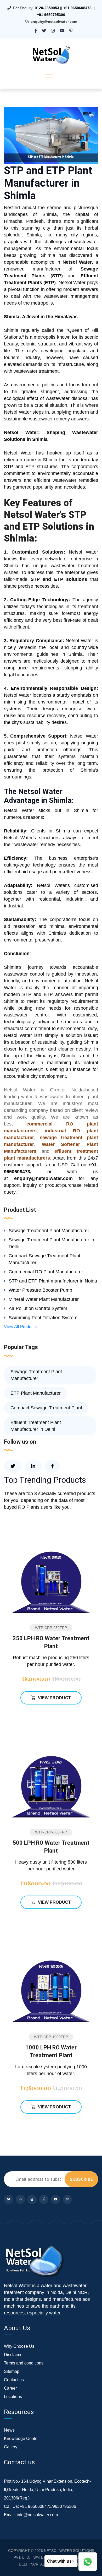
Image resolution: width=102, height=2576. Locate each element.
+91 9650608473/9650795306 (48, 2506)
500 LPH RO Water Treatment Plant (51, 1847)
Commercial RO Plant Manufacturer (46, 1272)
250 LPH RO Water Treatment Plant (51, 1642)
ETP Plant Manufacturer (36, 1393)
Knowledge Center (21, 2439)
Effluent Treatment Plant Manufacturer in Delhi (36, 1426)
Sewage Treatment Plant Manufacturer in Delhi (51, 1243)
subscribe (81, 2179)
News (9, 2430)
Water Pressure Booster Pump (40, 1290)
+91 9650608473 (77, 8)
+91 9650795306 (51, 15)
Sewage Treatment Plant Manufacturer (49, 1231)
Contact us (14, 2380)
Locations (13, 2397)
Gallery (11, 2447)
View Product (54, 1698)
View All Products (20, 1327)
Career (10, 2388)
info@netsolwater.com (37, 2515)
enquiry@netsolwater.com (54, 21)
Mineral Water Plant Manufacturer (44, 1299)
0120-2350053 (47, 8)
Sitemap (12, 2371)
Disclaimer (14, 2355)
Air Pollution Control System (38, 1308)
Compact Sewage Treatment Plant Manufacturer (44, 1259)
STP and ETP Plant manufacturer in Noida (53, 1281)
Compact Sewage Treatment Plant (46, 1408)
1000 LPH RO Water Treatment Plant (51, 2051)
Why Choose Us (19, 2346)
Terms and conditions (24, 2363)
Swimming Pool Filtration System (43, 1318)
